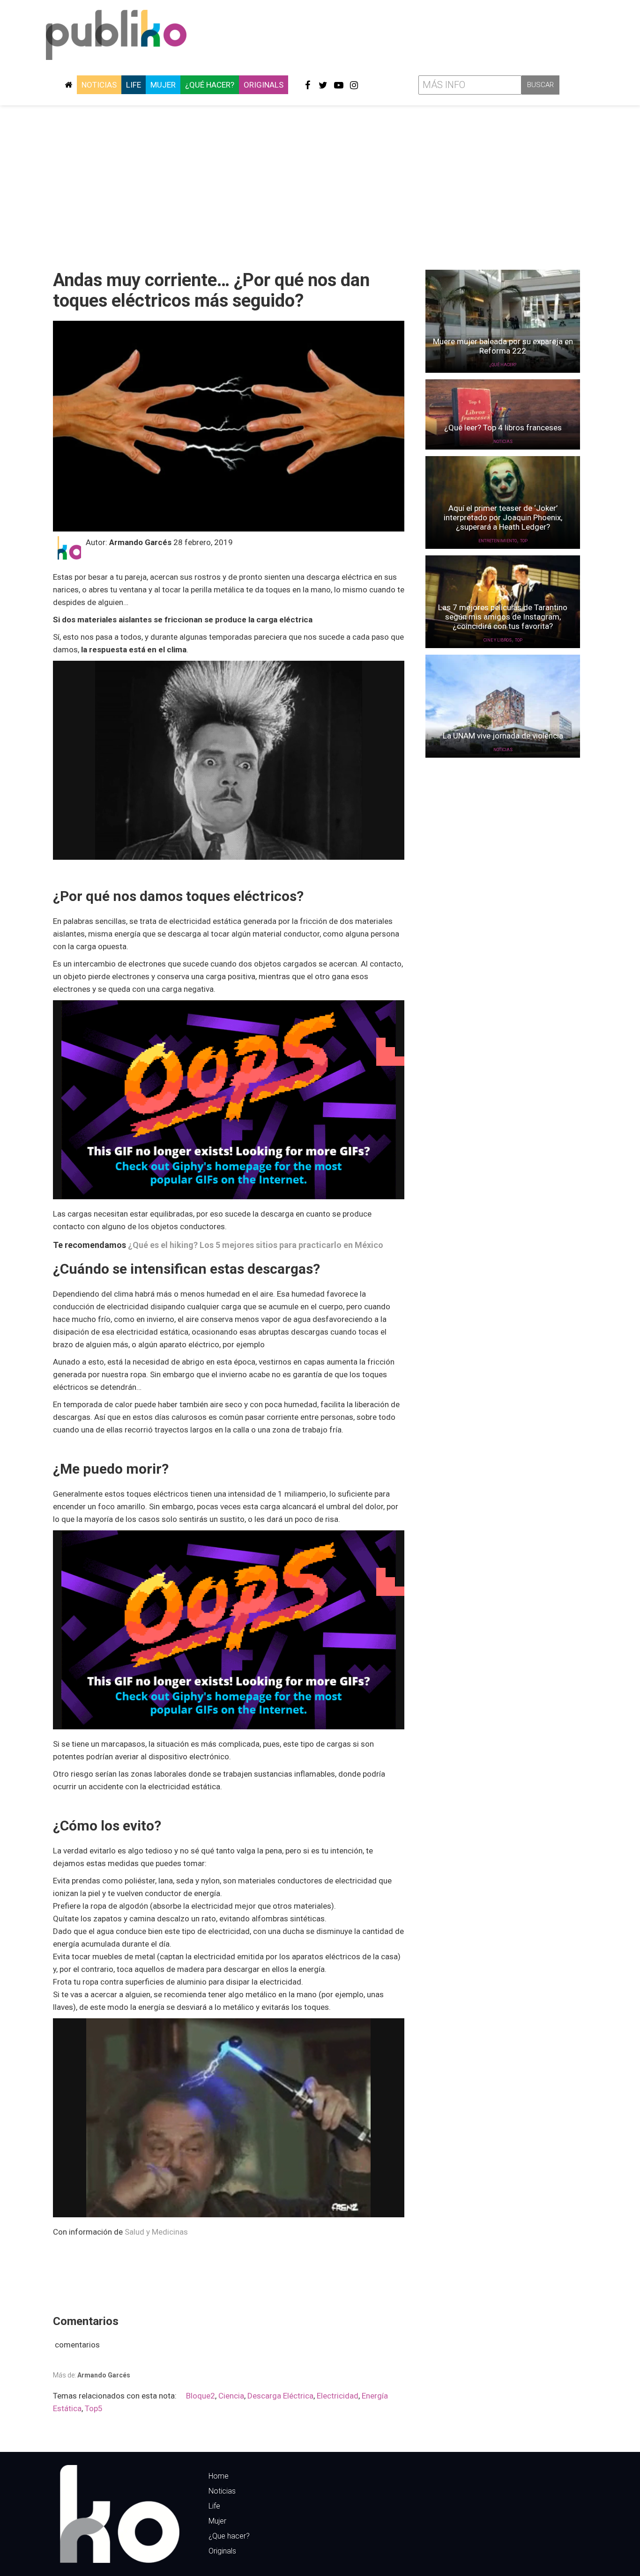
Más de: (92, 2375)
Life (134, 85)
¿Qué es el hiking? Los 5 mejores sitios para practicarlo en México (256, 1245)
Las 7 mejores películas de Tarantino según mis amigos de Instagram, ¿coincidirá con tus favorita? (503, 617)
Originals (264, 85)
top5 (94, 2408)
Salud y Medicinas (157, 2232)
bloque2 (201, 2396)
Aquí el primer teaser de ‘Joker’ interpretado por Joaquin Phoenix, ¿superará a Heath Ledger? (503, 517)
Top (524, 541)
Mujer (163, 85)
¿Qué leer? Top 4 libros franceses (503, 428)
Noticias (99, 85)
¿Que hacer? (229, 2536)
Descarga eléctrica (280, 2396)
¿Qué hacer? (210, 85)
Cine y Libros (498, 640)
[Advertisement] (320, 184)
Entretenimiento (498, 541)
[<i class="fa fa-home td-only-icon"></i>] (68, 85)
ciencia (231, 2396)
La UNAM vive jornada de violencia (503, 736)
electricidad (338, 2396)
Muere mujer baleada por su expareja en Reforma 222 (503, 346)
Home (219, 2476)
